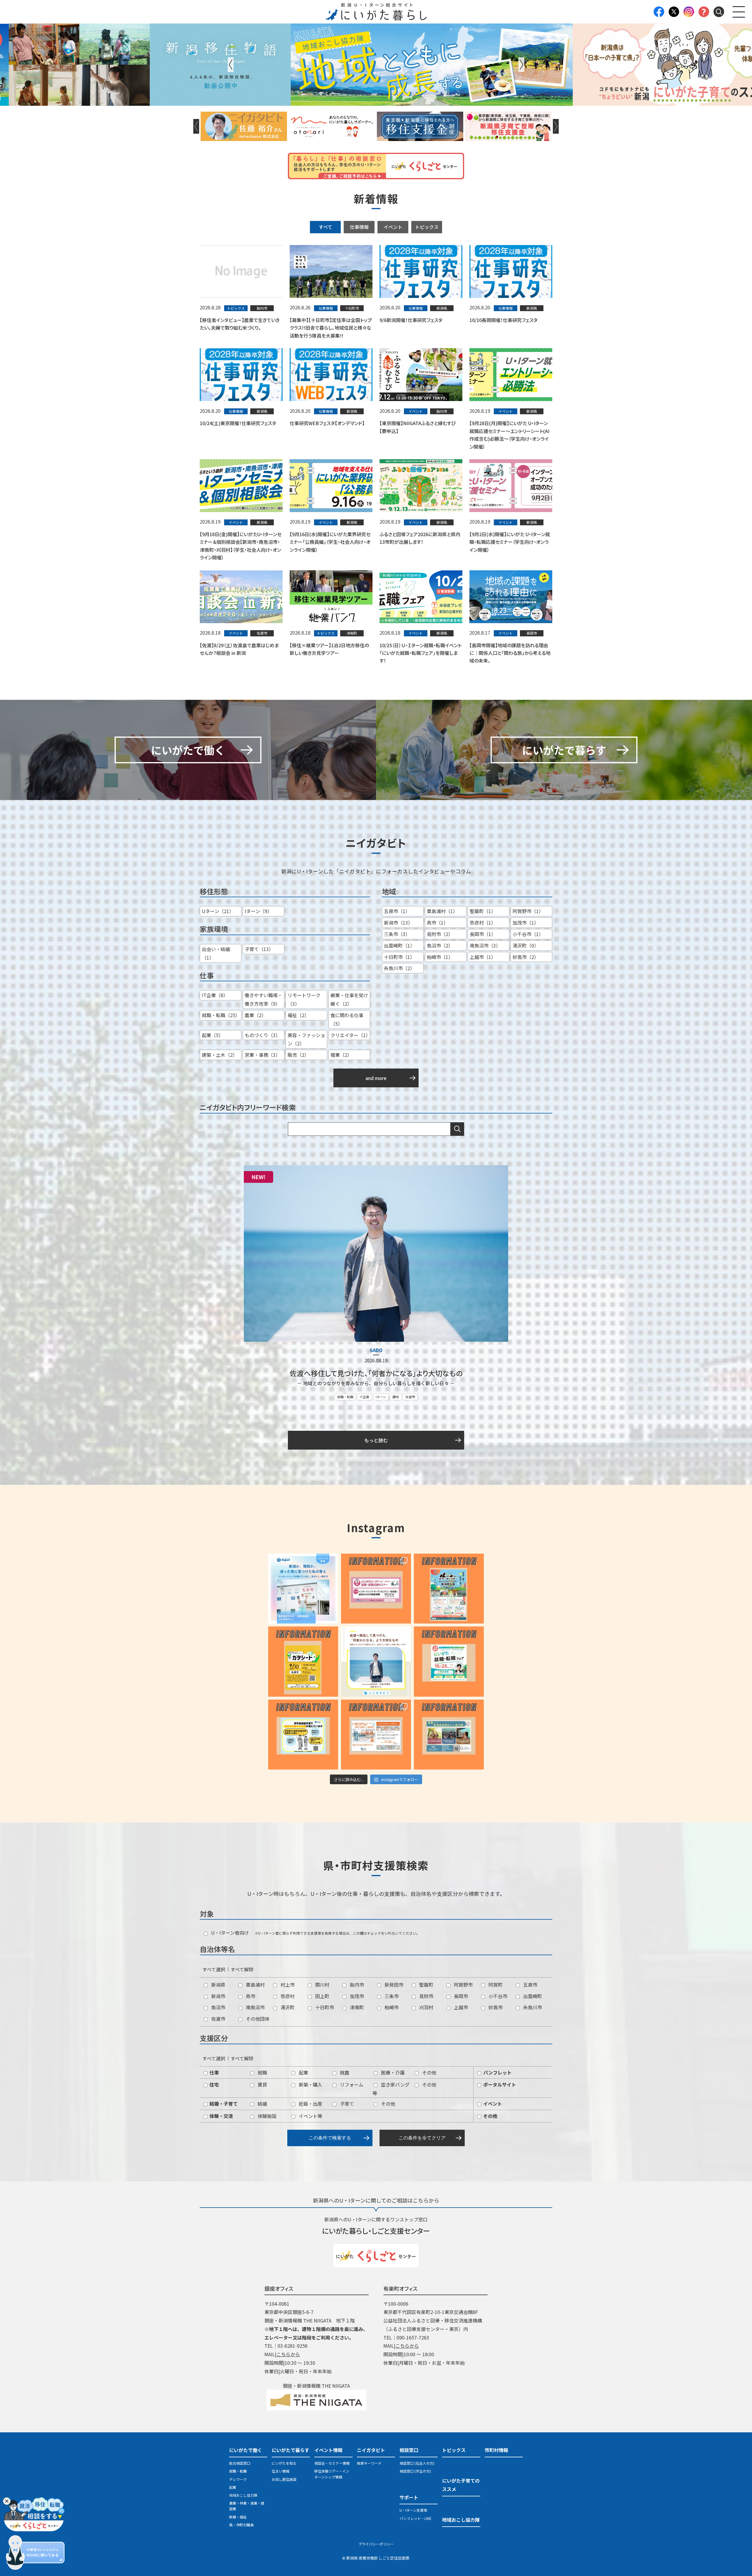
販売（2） (298, 1055)
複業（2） (341, 1055)
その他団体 (257, 2019)
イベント (393, 227)
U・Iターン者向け (229, 1933)
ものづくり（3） (262, 1035)
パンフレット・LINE (416, 2518)
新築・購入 (310, 2084)
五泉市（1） (397, 911)
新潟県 (218, 1985)
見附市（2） (440, 934)
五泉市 (530, 1985)
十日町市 (324, 2007)
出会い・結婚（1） (216, 953)
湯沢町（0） (526, 945)
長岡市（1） (483, 934)
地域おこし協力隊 (243, 2495)
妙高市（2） (526, 957)
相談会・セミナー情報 (332, 2463)
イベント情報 (328, 2450)
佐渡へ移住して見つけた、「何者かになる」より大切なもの (376, 1373)
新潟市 (218, 1996)
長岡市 (460, 1996)
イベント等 (310, 2116)
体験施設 (266, 2116)
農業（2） (255, 1015)
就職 (262, 2072)
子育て (346, 2104)
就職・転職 (345, 1397)
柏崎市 (391, 2007)
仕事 (214, 2072)
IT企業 (365, 1397)
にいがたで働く (246, 2450)
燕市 (250, 1996)
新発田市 (393, 1985)
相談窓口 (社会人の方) (417, 2463)
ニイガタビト (371, 2450)
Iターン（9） (258, 911)
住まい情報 (281, 2471)
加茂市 (356, 1996)
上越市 (460, 2007)
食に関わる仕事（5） (347, 1019)
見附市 (426, 1996)
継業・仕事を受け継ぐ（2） (349, 999)
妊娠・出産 (310, 2104)
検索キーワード (369, 2463)
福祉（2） (298, 1015)
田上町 (322, 1996)
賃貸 (262, 2084)
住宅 (214, 2084)
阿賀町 (495, 1985)
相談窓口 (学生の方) (415, 2471)
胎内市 (356, 1985)
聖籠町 (426, 1985)
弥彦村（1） (483, 923)
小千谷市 (497, 1996)
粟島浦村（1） (442, 911)
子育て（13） (259, 949)
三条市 (391, 1996)
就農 (344, 2072)
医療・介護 (392, 2072)
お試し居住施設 (284, 2479)
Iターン (381, 1397)
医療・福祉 (238, 2517)
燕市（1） (438, 923)
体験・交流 (221, 2116)
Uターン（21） (218, 911)
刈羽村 (426, 2007)
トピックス (427, 227)
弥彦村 (287, 1996)
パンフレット (497, 2072)
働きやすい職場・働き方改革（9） (263, 999)
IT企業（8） (215, 995)
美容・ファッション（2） (306, 1039)
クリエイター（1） (350, 1035)
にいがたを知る (284, 2463)
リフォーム (351, 2084)
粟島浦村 (255, 1985)
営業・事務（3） (262, 1055)
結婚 (262, 2104)
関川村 (322, 1985)
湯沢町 (287, 2007)
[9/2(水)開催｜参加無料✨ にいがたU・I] (376, 1589)
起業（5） (213, 1035)
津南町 (356, 2007)
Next (521, 65)
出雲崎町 (532, 1996)
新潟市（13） (398, 923)
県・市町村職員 (241, 2525)
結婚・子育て (223, 2104)
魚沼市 (218, 2007)
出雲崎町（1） (399, 945)
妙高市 (495, 2007)
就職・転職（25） (221, 1015)
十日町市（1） (399, 957)
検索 (457, 1129)
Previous (231, 65)
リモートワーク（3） (304, 999)
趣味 (396, 1397)
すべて (325, 227)
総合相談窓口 (240, 2463)
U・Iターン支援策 (413, 2510)
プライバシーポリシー (376, 2544)
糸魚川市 (532, 2007)
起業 (303, 2072)
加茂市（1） (526, 923)
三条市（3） (397, 934)
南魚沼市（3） (485, 945)
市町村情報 (496, 2450)
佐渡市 (410, 1397)
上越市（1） (483, 957)
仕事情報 (359, 227)
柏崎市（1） (440, 957)
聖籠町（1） (483, 911)
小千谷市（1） (528, 934)
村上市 (287, 1985)
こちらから (288, 2354)
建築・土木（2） (220, 1055)
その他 (429, 2072)
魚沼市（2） (440, 945)
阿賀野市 (463, 1985)
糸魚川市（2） (399, 968)
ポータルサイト (499, 2084)
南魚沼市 (255, 2007)
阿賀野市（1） (528, 911)
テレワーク (238, 2479)
